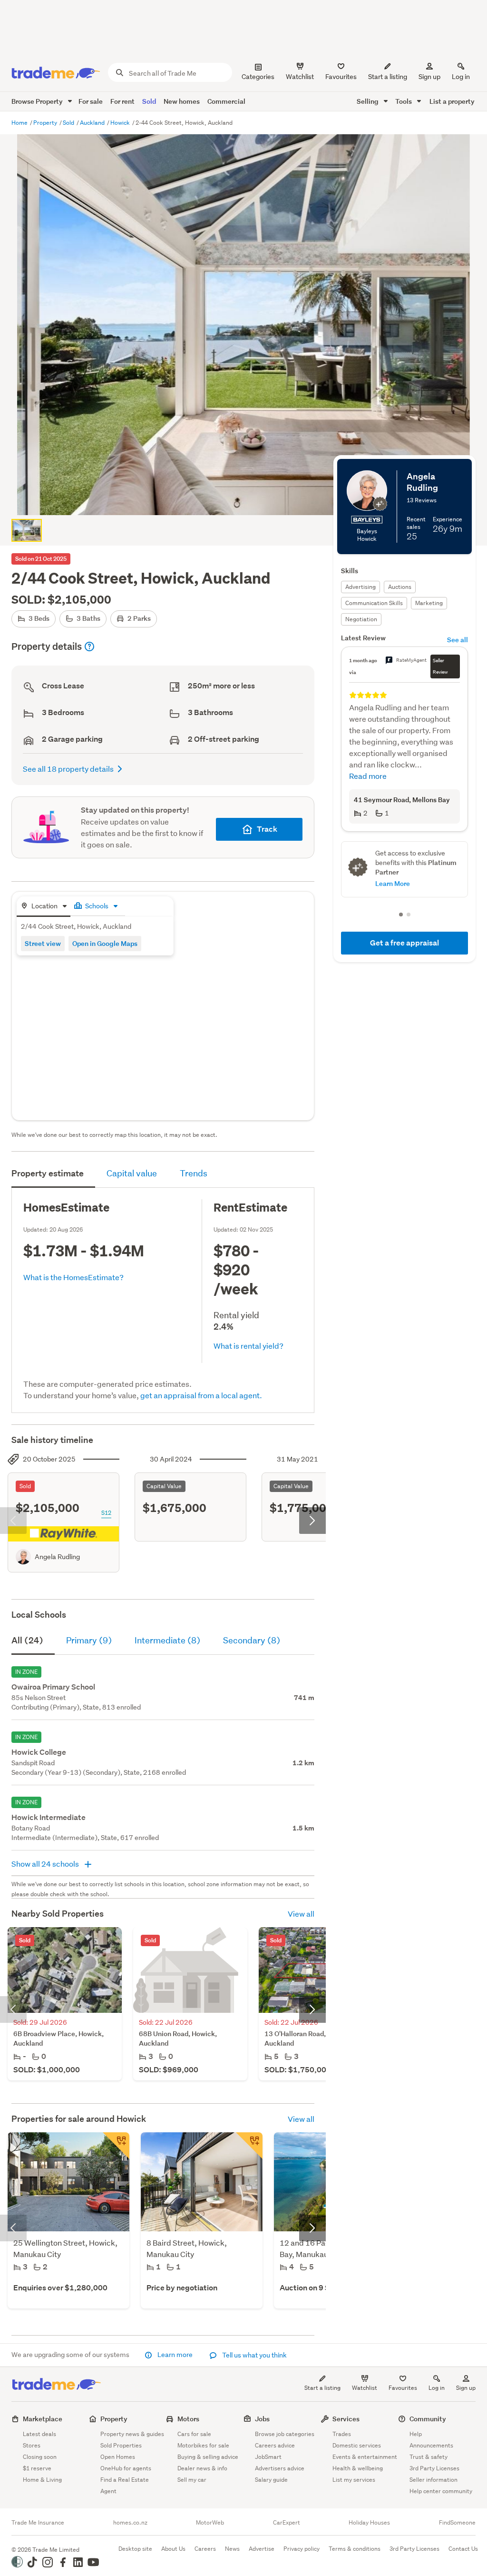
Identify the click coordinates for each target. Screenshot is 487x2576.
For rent (122, 101)
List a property (452, 101)
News (232, 2549)
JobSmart (268, 2457)
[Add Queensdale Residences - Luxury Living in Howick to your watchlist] (116, 2146)
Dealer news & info (202, 2468)
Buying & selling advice (208, 2457)
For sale (91, 101)
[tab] (44, 907)
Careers (205, 2549)
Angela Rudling (57, 1557)
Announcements (431, 2445)
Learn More (393, 819)
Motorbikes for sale (203, 2445)
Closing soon (40, 2457)
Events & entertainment (365, 2457)
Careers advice (275, 2445)
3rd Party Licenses (434, 2468)
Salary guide (271, 2480)
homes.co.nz (130, 2523)
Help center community (441, 2491)
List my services (354, 2480)
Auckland (93, 123)
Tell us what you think (254, 2355)
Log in (461, 77)
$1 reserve (37, 2468)
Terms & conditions (355, 2549)
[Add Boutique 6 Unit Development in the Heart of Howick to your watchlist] (249, 2146)
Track (267, 829)
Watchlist (365, 2388)
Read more (368, 753)
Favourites (403, 2388)
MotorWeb (210, 2523)
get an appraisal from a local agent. (201, 1395)
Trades (342, 2434)
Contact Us (463, 2549)
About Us (173, 2549)
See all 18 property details (68, 769)
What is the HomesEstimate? (73, 1277)
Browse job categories (285, 2434)
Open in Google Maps (105, 943)
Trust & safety (429, 2457)
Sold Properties (121, 2445)
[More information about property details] (89, 646)
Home (20, 123)
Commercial (226, 101)
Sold (149, 101)
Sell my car (192, 2480)
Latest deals (39, 2434)
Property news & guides (132, 2434)
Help (416, 2434)
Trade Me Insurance (38, 2523)
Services (346, 2419)
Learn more (175, 2355)
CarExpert (287, 2523)
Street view (43, 943)
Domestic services (357, 2445)
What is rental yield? (248, 1346)
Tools (404, 101)
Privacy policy (302, 2549)
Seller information (433, 2480)
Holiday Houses (369, 2523)
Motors (188, 2419)
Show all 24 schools (46, 1864)
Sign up (429, 77)
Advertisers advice (280, 2468)
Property (46, 123)
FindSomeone (457, 2523)
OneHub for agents (126, 2468)
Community (428, 2419)
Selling (368, 101)
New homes (182, 101)
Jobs (262, 2419)
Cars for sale (194, 2434)
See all (458, 640)
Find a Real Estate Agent (125, 2485)
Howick (121, 123)
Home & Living (42, 2480)
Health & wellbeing (358, 2468)
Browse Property (38, 101)
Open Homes (118, 2457)
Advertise (262, 2549)
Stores (32, 2445)
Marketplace (43, 2419)
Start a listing (322, 2388)
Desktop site (135, 2549)
